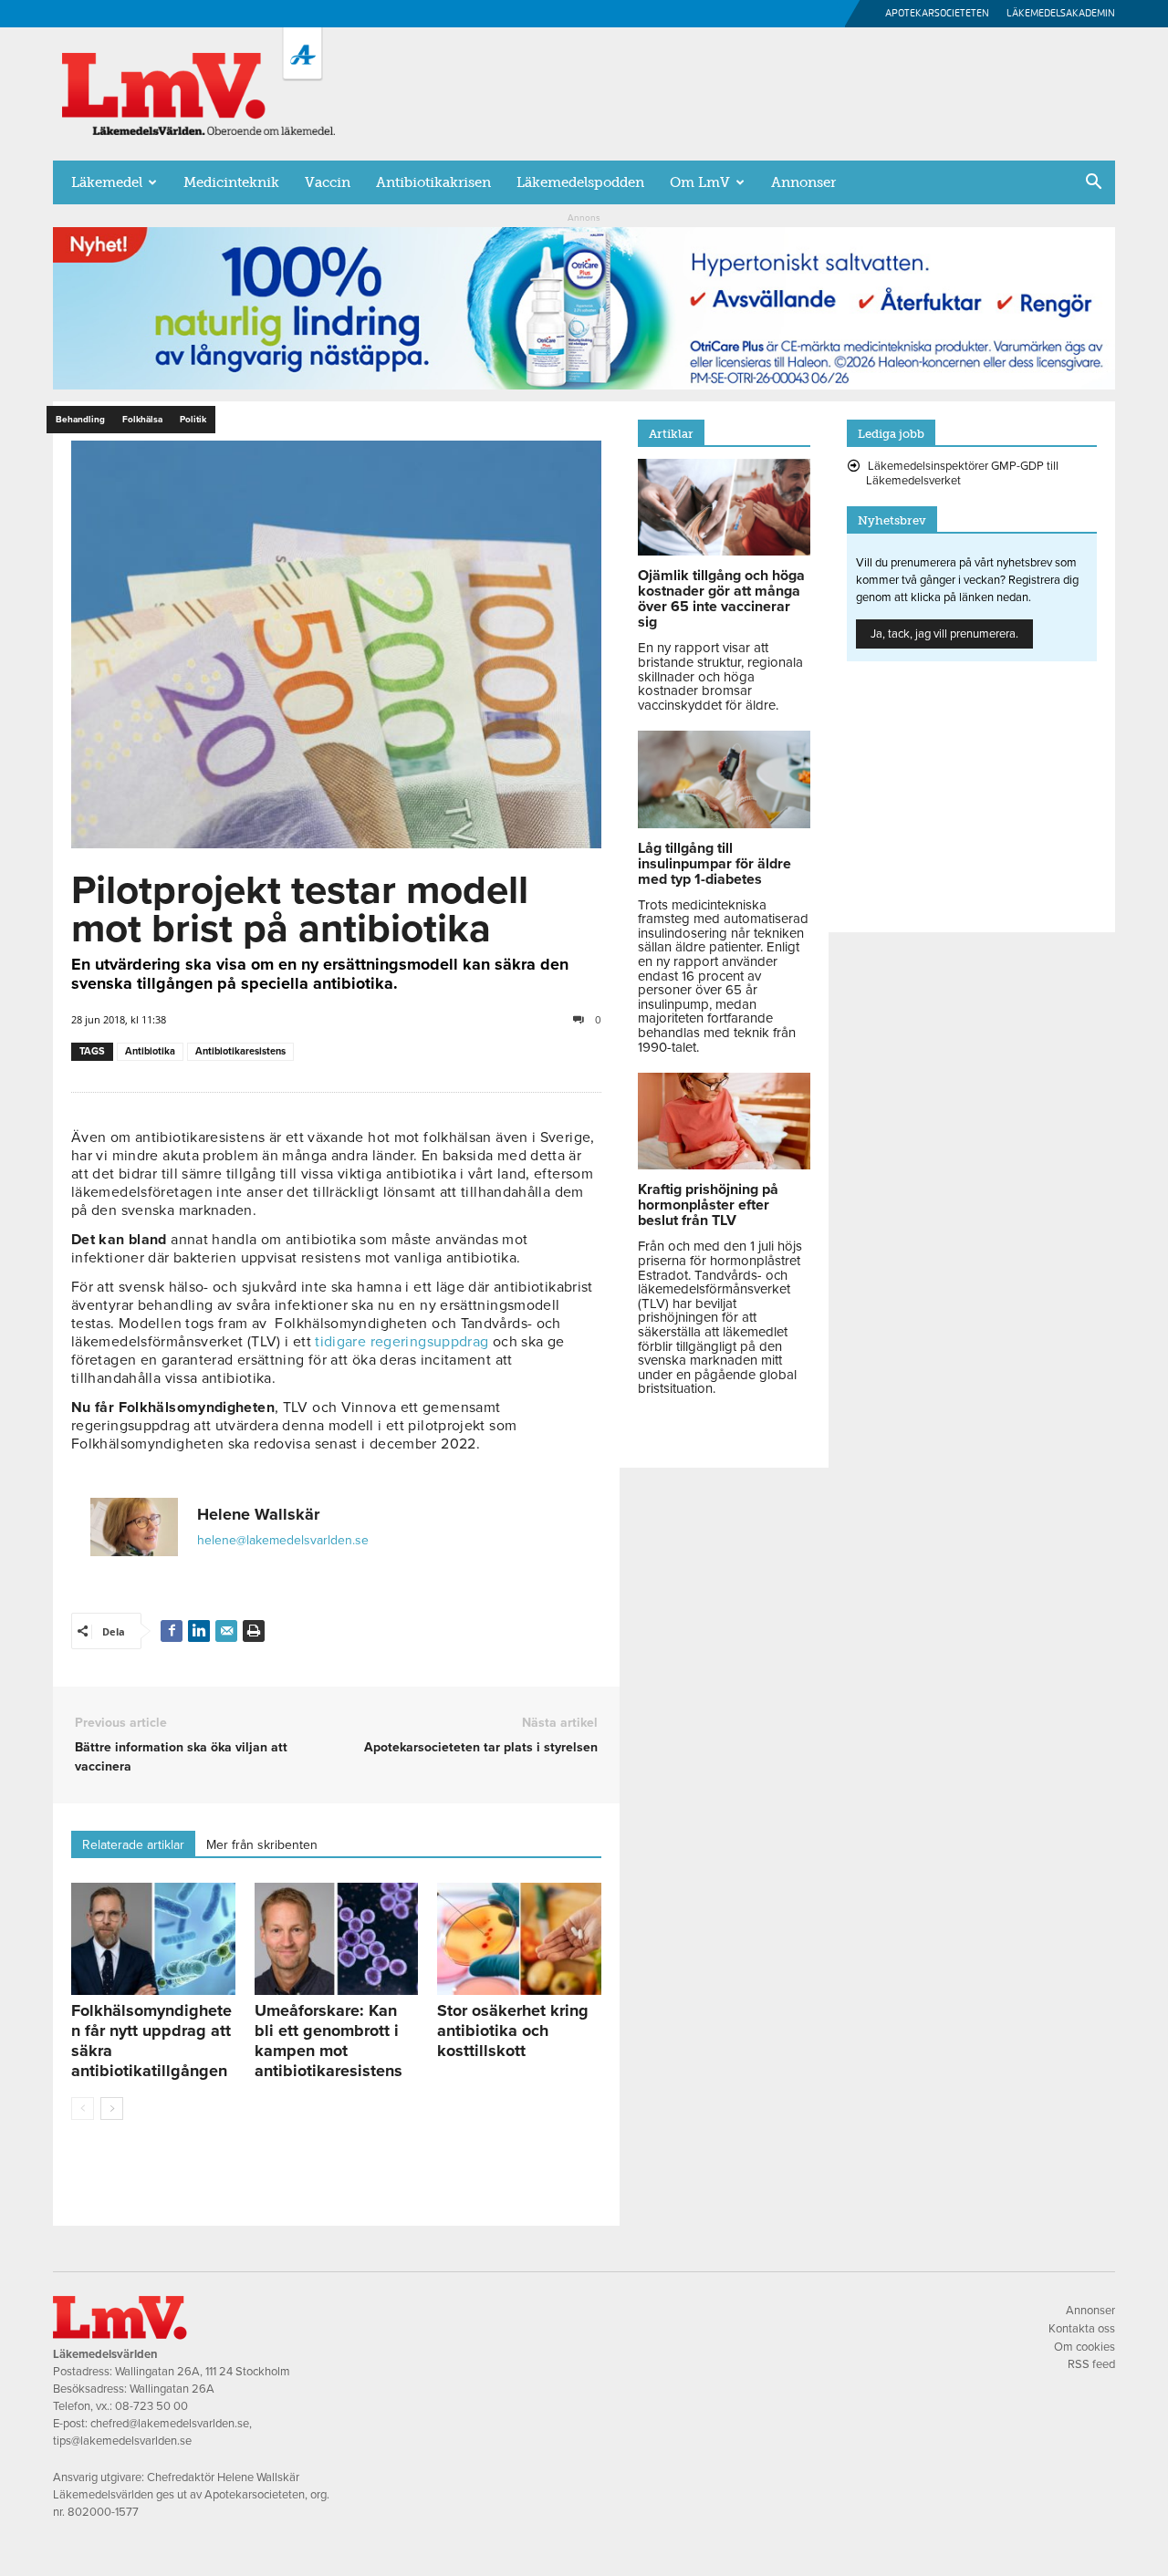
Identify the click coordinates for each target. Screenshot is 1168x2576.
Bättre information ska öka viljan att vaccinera (181, 1757)
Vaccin (328, 182)
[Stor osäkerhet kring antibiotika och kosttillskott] (519, 1939)
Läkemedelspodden (580, 182)
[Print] (254, 1631)
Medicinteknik (231, 182)
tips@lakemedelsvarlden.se (122, 2441)
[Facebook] (172, 1631)
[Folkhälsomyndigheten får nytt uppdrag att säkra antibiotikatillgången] (153, 1939)
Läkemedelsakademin (1061, 13)
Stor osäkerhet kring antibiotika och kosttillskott (513, 2031)
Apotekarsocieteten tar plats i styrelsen (481, 1747)
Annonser (803, 182)
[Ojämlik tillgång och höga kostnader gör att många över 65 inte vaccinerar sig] (724, 551)
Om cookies (1085, 2347)
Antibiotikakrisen (433, 182)
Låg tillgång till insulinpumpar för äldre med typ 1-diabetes (714, 864)
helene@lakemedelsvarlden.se (283, 1540)
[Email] (226, 1631)
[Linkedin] (199, 1631)
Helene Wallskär (258, 1514)
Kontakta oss (1082, 2329)
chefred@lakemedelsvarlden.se (170, 2424)
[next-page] (112, 2109)
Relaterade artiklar (133, 1845)
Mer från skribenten (262, 1845)
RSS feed (1091, 2364)
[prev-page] (83, 2109)
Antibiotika (150, 1051)
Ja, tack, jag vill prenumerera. (944, 634)
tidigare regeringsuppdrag (401, 1342)
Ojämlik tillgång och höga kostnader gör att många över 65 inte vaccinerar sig (721, 599)
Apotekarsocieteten (937, 13)
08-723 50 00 (151, 2406)
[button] (1093, 183)
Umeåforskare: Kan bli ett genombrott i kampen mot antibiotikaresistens (328, 2041)
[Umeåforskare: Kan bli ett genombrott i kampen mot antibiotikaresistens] (337, 1939)
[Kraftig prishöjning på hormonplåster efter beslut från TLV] (724, 1165)
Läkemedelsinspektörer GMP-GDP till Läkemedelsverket (962, 473)
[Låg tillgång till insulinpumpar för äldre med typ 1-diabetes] (724, 824)
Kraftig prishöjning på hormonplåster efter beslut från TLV (708, 1205)
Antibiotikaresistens (240, 1051)
